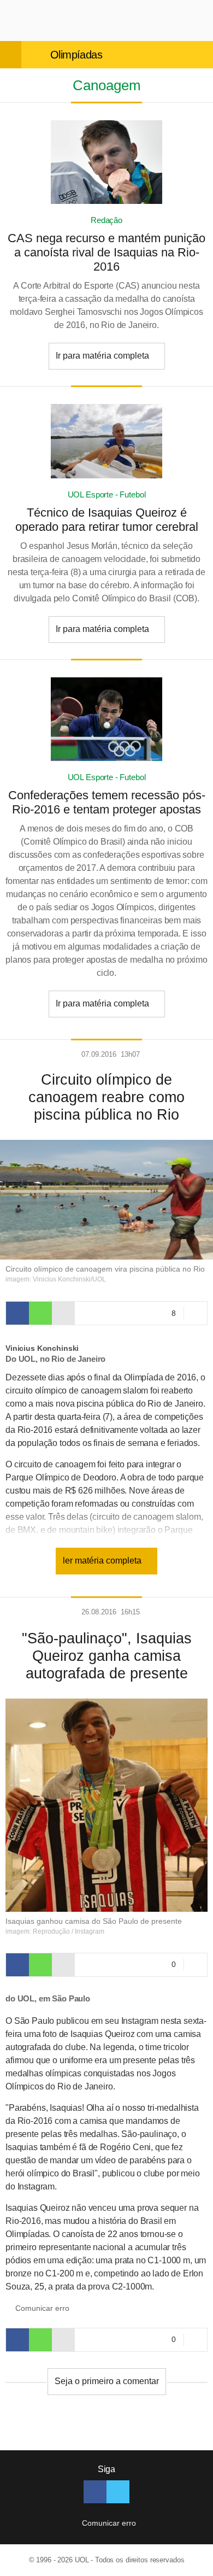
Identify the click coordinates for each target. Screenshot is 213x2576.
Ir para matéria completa (103, 356)
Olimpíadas (76, 55)
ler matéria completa (103, 1561)
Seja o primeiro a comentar (107, 2381)
